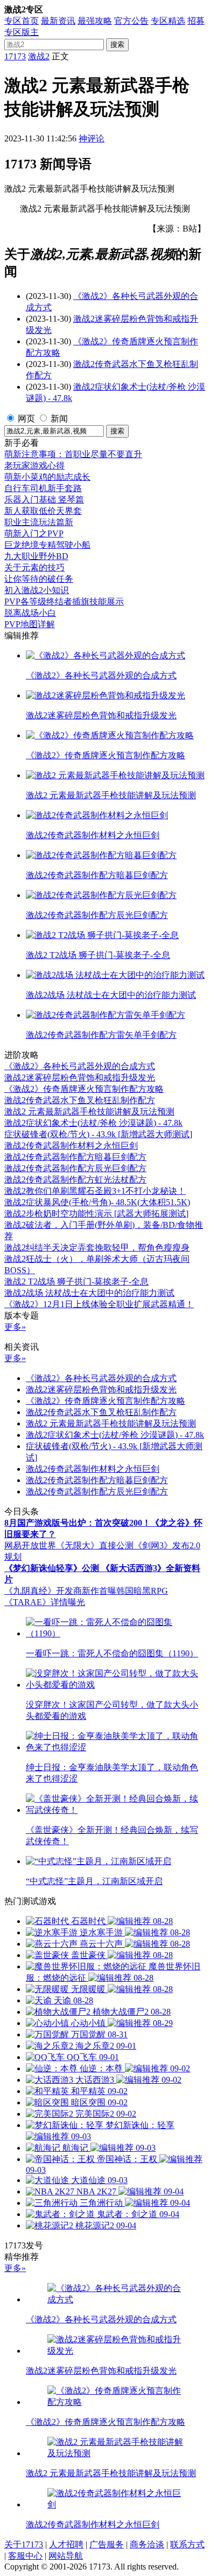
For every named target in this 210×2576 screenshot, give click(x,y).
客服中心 (25, 2556)
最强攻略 (95, 21)
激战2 (39, 56)
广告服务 (107, 2544)
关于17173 (24, 2544)
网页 (26, 419)
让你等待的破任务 (39, 579)
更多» (15, 1327)
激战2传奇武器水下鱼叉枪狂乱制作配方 (80, 1100)
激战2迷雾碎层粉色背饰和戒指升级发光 (80, 1078)
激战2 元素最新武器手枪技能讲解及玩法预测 (89, 1112)
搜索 (117, 45)
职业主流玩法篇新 (39, 522)
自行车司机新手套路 (43, 488)
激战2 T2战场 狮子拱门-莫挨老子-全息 (76, 1282)
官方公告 (131, 21)
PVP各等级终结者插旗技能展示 (64, 601)
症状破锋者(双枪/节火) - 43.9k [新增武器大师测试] (98, 1134)
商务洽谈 (147, 2544)
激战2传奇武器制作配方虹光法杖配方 (75, 1180)
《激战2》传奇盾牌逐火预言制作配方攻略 (84, 1089)
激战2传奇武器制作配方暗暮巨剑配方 (75, 1157)
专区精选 (168, 21)
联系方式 (187, 2544)
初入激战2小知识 (37, 590)
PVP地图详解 (30, 624)
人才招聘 (66, 2544)
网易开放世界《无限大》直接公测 (69, 1545)
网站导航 (66, 2556)
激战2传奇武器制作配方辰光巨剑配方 (75, 1168)
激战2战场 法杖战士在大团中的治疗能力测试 (89, 1293)
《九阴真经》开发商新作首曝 (60, 1591)
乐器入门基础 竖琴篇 (44, 499)
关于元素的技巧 (34, 567)
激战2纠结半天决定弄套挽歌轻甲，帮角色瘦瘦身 (97, 1248)
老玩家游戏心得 (34, 465)
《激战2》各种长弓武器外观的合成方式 (80, 1066)
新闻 (59, 419)
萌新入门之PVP (34, 533)
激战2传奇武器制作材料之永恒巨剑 (71, 1146)
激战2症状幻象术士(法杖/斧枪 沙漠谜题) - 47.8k (93, 1123)
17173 (15, 56)
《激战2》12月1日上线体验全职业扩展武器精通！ (99, 1304)
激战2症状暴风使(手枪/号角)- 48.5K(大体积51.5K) (97, 1202)
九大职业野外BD (36, 556)
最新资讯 (58, 21)
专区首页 (22, 21)
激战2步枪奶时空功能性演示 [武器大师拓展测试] (96, 1214)
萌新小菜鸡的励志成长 (47, 477)
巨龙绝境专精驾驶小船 (47, 545)
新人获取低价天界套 (43, 511)
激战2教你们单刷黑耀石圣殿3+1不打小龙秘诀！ (95, 1191)
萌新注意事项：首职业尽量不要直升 (73, 454)
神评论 (92, 138)
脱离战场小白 (30, 613)
